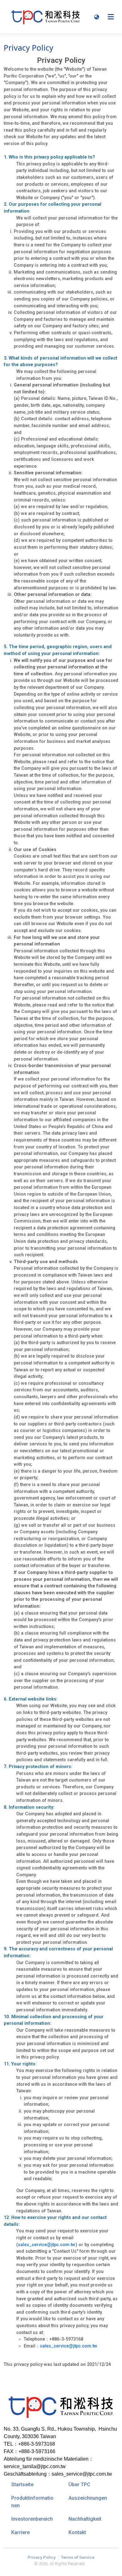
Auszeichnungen (88, 2498)
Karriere (20, 2532)
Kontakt (77, 2532)
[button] (97, 17)
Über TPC (79, 2485)
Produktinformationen (32, 2502)
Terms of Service (78, 2557)
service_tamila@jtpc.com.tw (35, 2466)
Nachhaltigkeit (85, 2519)
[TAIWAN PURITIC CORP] (46, 17)
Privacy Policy (42, 2557)
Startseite (22, 2485)
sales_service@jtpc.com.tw (47, 2245)
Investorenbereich (32, 2519)
